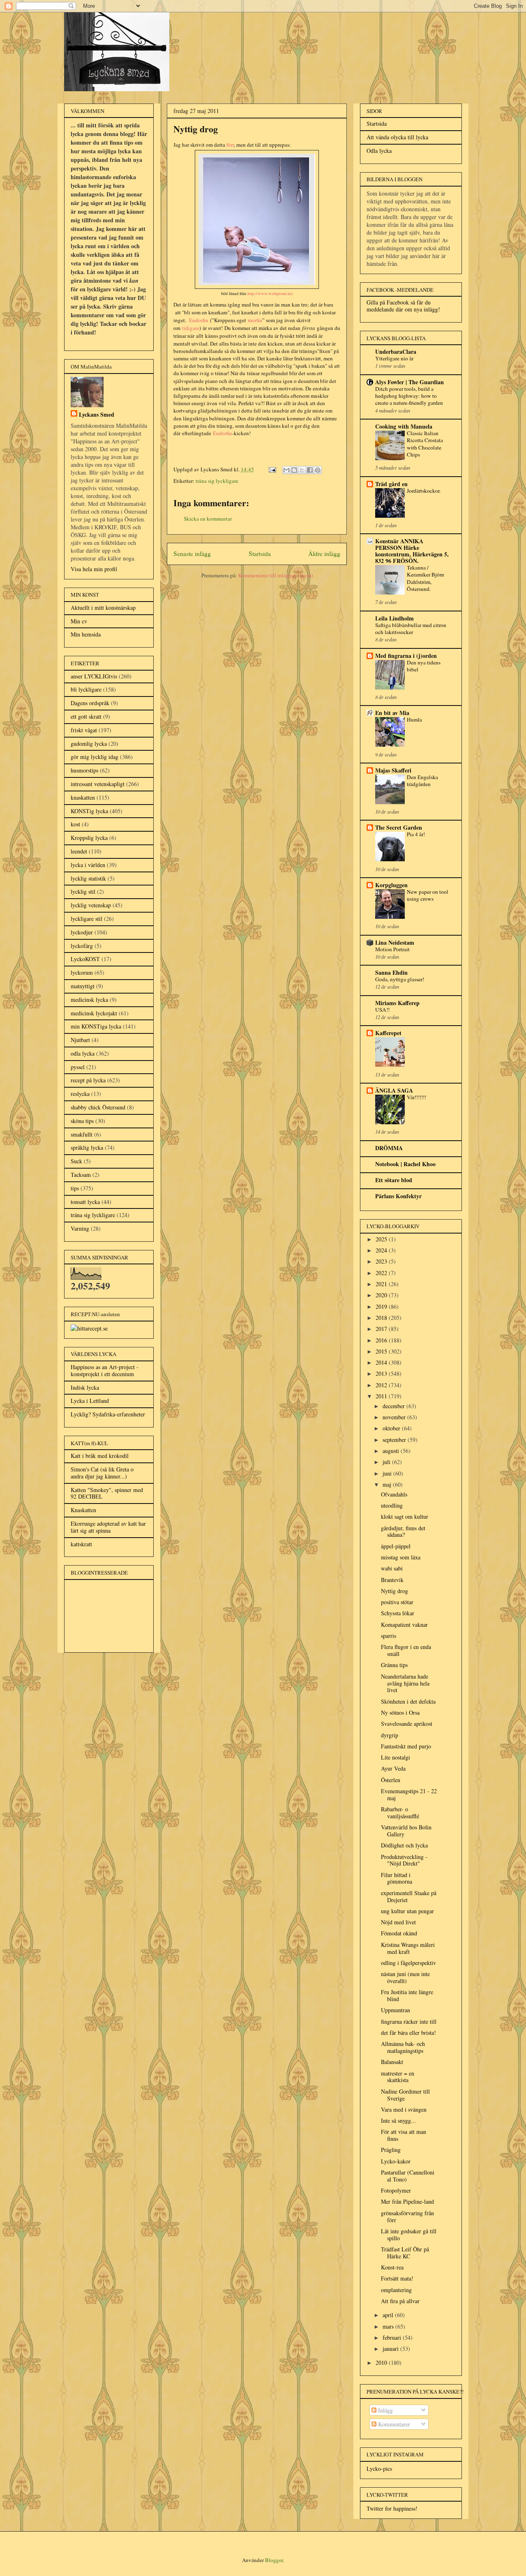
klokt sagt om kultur (405, 1516)
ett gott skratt (86, 716)
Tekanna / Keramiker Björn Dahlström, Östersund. (426, 578)
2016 (382, 1340)
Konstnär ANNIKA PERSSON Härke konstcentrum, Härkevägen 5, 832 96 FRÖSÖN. (412, 551)
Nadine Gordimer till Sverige (405, 2095)
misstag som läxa (401, 1557)
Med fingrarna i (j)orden (406, 656)
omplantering (396, 2290)
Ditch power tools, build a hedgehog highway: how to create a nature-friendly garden (409, 396)
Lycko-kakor (396, 2161)
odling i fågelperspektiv (408, 1963)
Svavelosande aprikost (407, 1724)
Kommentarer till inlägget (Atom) (276, 575)
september (395, 1440)
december (394, 1406)
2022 (382, 1273)
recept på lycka (88, 1080)
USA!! (382, 1010)
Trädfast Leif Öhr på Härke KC (405, 2253)
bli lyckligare (86, 689)
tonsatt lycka (85, 1202)
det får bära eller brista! (408, 2033)
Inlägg (385, 2410)
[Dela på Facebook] (310, 470)
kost (75, 824)
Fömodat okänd (399, 1933)
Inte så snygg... (398, 2121)
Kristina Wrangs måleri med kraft (408, 1948)
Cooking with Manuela (404, 426)
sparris (389, 1636)
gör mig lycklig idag (95, 757)
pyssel (78, 1067)
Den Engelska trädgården (422, 781)
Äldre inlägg (324, 553)
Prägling (391, 2150)
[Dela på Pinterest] (318, 470)
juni (388, 1473)
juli (387, 1462)
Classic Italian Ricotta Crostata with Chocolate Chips (425, 444)
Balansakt (392, 2062)
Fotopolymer (396, 2190)
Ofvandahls (394, 1494)
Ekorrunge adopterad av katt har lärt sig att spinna (108, 1527)
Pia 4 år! (416, 834)
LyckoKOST (85, 959)
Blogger (274, 2560)
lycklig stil (83, 891)
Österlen (391, 1780)
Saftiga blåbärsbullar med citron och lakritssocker (411, 628)
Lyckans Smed (97, 414)
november (395, 1417)
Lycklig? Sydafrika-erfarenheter (108, 1414)
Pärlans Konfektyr (398, 1196)
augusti (392, 1451)
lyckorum (82, 972)
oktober (392, 1428)
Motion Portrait (392, 949)
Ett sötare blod (394, 1180)
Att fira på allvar (400, 2301)
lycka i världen (88, 865)
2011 (382, 1396)
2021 (382, 1284)
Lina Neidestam (395, 942)
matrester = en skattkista (398, 2077)
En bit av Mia (392, 713)
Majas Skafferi (393, 770)
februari (393, 2337)
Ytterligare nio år (394, 358)
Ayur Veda (393, 1768)
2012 (382, 1385)
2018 (382, 1318)
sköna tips (82, 1121)
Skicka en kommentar (208, 519)
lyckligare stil (87, 919)
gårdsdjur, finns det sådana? (403, 1531)
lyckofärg (82, 946)
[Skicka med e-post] (286, 470)
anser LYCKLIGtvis (94, 676)
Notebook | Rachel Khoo (405, 1164)
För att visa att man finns (404, 2135)
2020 (382, 1295)
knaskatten (83, 797)
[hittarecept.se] (89, 1328)
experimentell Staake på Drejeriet (409, 1896)
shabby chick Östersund (98, 1107)
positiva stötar (397, 1602)
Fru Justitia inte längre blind (407, 1995)
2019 (382, 1306)
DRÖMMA (389, 1148)
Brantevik (392, 1580)
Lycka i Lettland (90, 1401)
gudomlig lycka (89, 744)
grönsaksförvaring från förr (407, 2216)
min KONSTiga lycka (96, 1026)
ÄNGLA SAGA (394, 1090)
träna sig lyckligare (217, 481)
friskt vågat (84, 730)
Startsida (260, 553)
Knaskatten (83, 1510)
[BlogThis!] (294, 470)
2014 (382, 1362)
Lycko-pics (379, 2469)
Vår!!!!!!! (416, 1097)
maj (388, 1484)
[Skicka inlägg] (272, 469)
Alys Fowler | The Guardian (409, 382)
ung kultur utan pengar (407, 1911)
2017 (382, 1329)
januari (391, 2349)
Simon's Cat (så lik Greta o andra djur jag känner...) (102, 1473)
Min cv (79, 621)
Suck (76, 1161)
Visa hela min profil (94, 569)
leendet (79, 851)
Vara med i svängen (404, 2109)
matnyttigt (83, 986)
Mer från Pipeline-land (407, 2201)
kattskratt (81, 1544)
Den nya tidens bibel (424, 666)
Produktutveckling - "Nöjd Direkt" (404, 1860)
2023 (382, 1261)
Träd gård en (391, 484)
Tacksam (81, 1175)
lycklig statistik (88, 878)
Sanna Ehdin (391, 972)
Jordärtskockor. (424, 491)
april (389, 2315)
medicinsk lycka (89, 1000)
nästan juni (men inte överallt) (405, 1977)
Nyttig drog (394, 1591)
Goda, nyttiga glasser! (400, 979)
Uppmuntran (396, 2010)
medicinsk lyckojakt (94, 1013)
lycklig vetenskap (91, 905)
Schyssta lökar (398, 1613)
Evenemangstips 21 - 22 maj (409, 1794)
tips (75, 1188)
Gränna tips (394, 1665)
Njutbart (80, 1040)
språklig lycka (87, 1147)
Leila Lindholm (394, 618)
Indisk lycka (85, 1387)
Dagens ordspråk (90, 703)
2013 (382, 1373)
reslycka (80, 1094)
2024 (382, 1250)
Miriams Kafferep (397, 1003)
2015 (382, 1351)
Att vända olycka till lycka (397, 137)
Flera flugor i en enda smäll (406, 1650)
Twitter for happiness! (392, 2508)
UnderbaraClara (396, 352)
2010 (382, 2363)
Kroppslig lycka (89, 838)
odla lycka (83, 1053)
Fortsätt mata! (397, 2278)
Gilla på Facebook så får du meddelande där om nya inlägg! (403, 306)
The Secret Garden (399, 827)
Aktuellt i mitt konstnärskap (103, 608)
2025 (382, 1239)
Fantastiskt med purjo (406, 1746)
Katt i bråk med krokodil (100, 1456)
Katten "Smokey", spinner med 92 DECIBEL (107, 1493)
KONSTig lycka (89, 811)
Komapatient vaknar (404, 1625)
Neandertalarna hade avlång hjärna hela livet (405, 1683)
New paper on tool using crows (428, 895)
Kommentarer (393, 2424)
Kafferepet (388, 1033)
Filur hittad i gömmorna (397, 1878)
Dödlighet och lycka (404, 1845)
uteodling (392, 1505)
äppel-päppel (396, 1546)
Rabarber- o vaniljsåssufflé (400, 1813)
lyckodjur (82, 932)
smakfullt (82, 1134)
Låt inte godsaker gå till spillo (409, 2235)
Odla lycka (379, 151)
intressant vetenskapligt (98, 784)
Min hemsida (86, 634)
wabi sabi (392, 1568)
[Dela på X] (302, 470)
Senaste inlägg (192, 553)
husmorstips (84, 770)
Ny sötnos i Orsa (400, 1712)
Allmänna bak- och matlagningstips (403, 2047)
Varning (80, 1228)
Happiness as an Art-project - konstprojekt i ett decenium (105, 1370)
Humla (414, 720)
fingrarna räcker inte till (409, 2021)
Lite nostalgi (396, 1757)
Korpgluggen (391, 885)
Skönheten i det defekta (408, 1701)
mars (389, 2326)
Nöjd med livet (398, 1922)
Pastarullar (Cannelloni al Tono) (408, 2176)
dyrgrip (390, 1735)
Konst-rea (392, 2267)
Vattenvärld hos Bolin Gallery (406, 1831)
